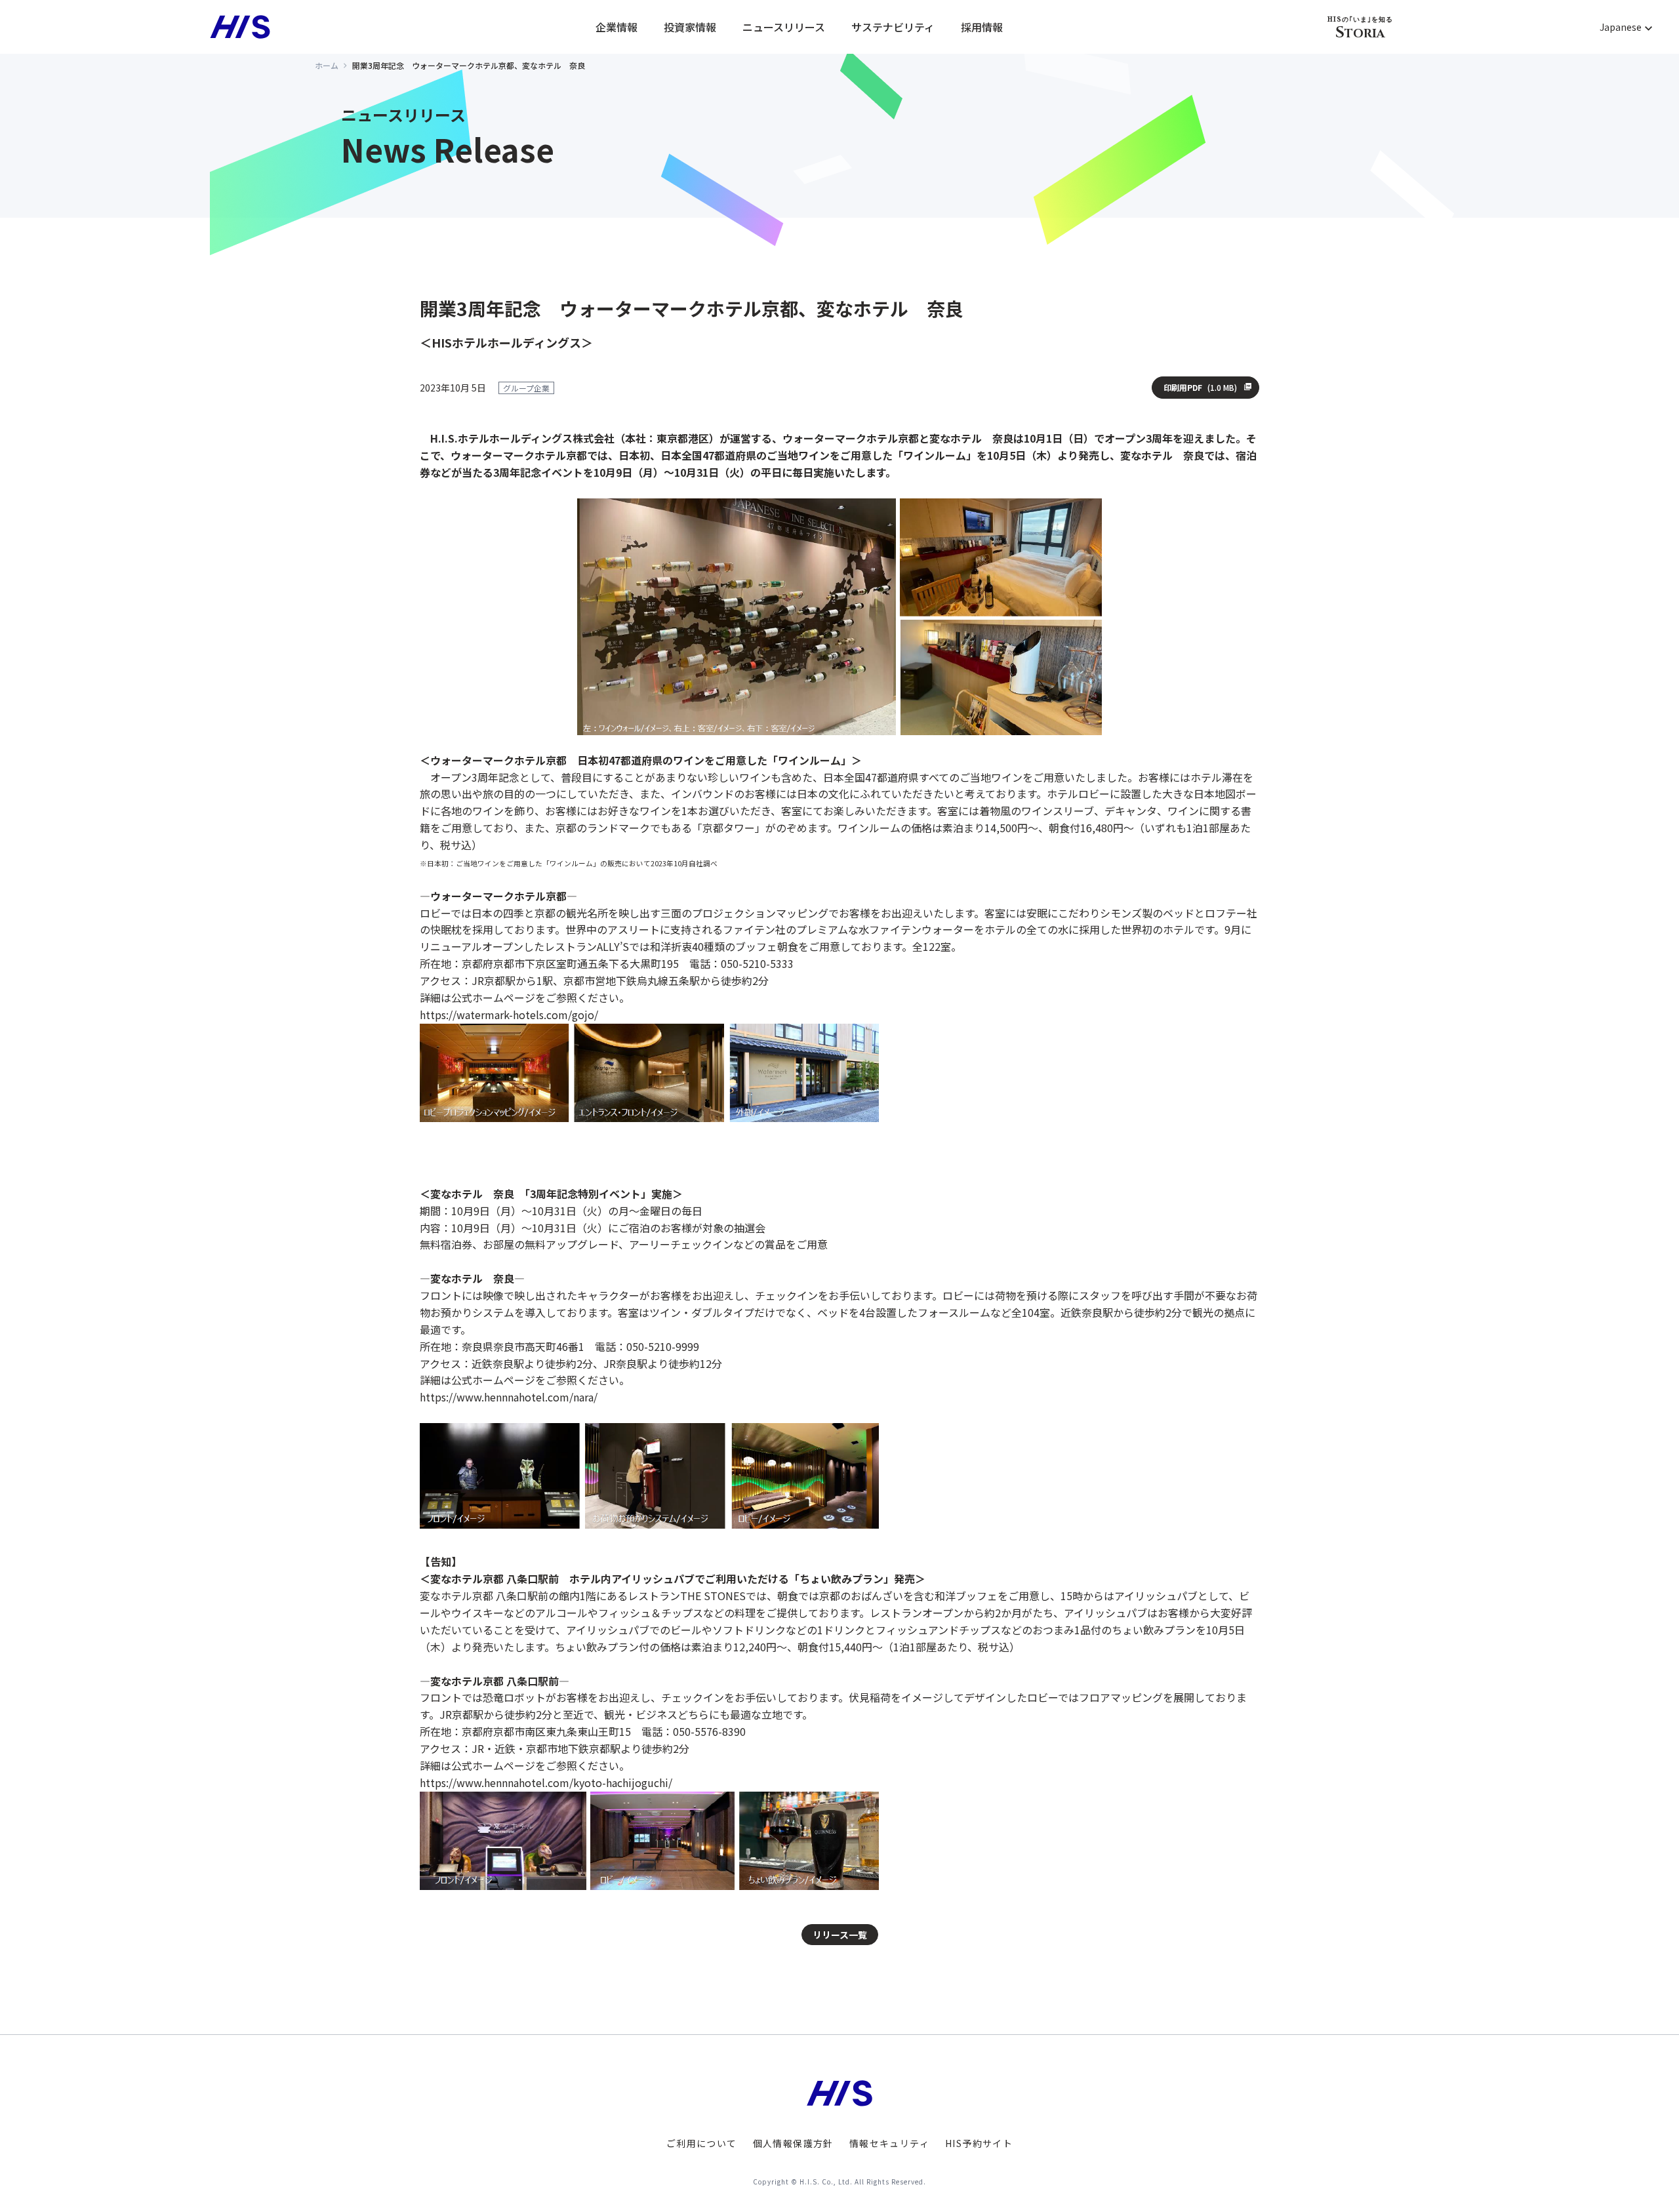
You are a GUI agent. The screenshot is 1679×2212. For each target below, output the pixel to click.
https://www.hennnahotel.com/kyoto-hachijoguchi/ (546, 1782)
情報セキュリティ (889, 2143)
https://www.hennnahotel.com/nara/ (509, 1397)
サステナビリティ (893, 27)
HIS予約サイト (979, 2143)
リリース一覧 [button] (840, 1935)
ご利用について (702, 2143)
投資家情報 (690, 27)
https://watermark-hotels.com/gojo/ (509, 1015)
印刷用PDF (1200, 388)
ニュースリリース (784, 27)
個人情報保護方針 (793, 2143)
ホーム (327, 65)
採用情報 (982, 27)
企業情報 (617, 27)
